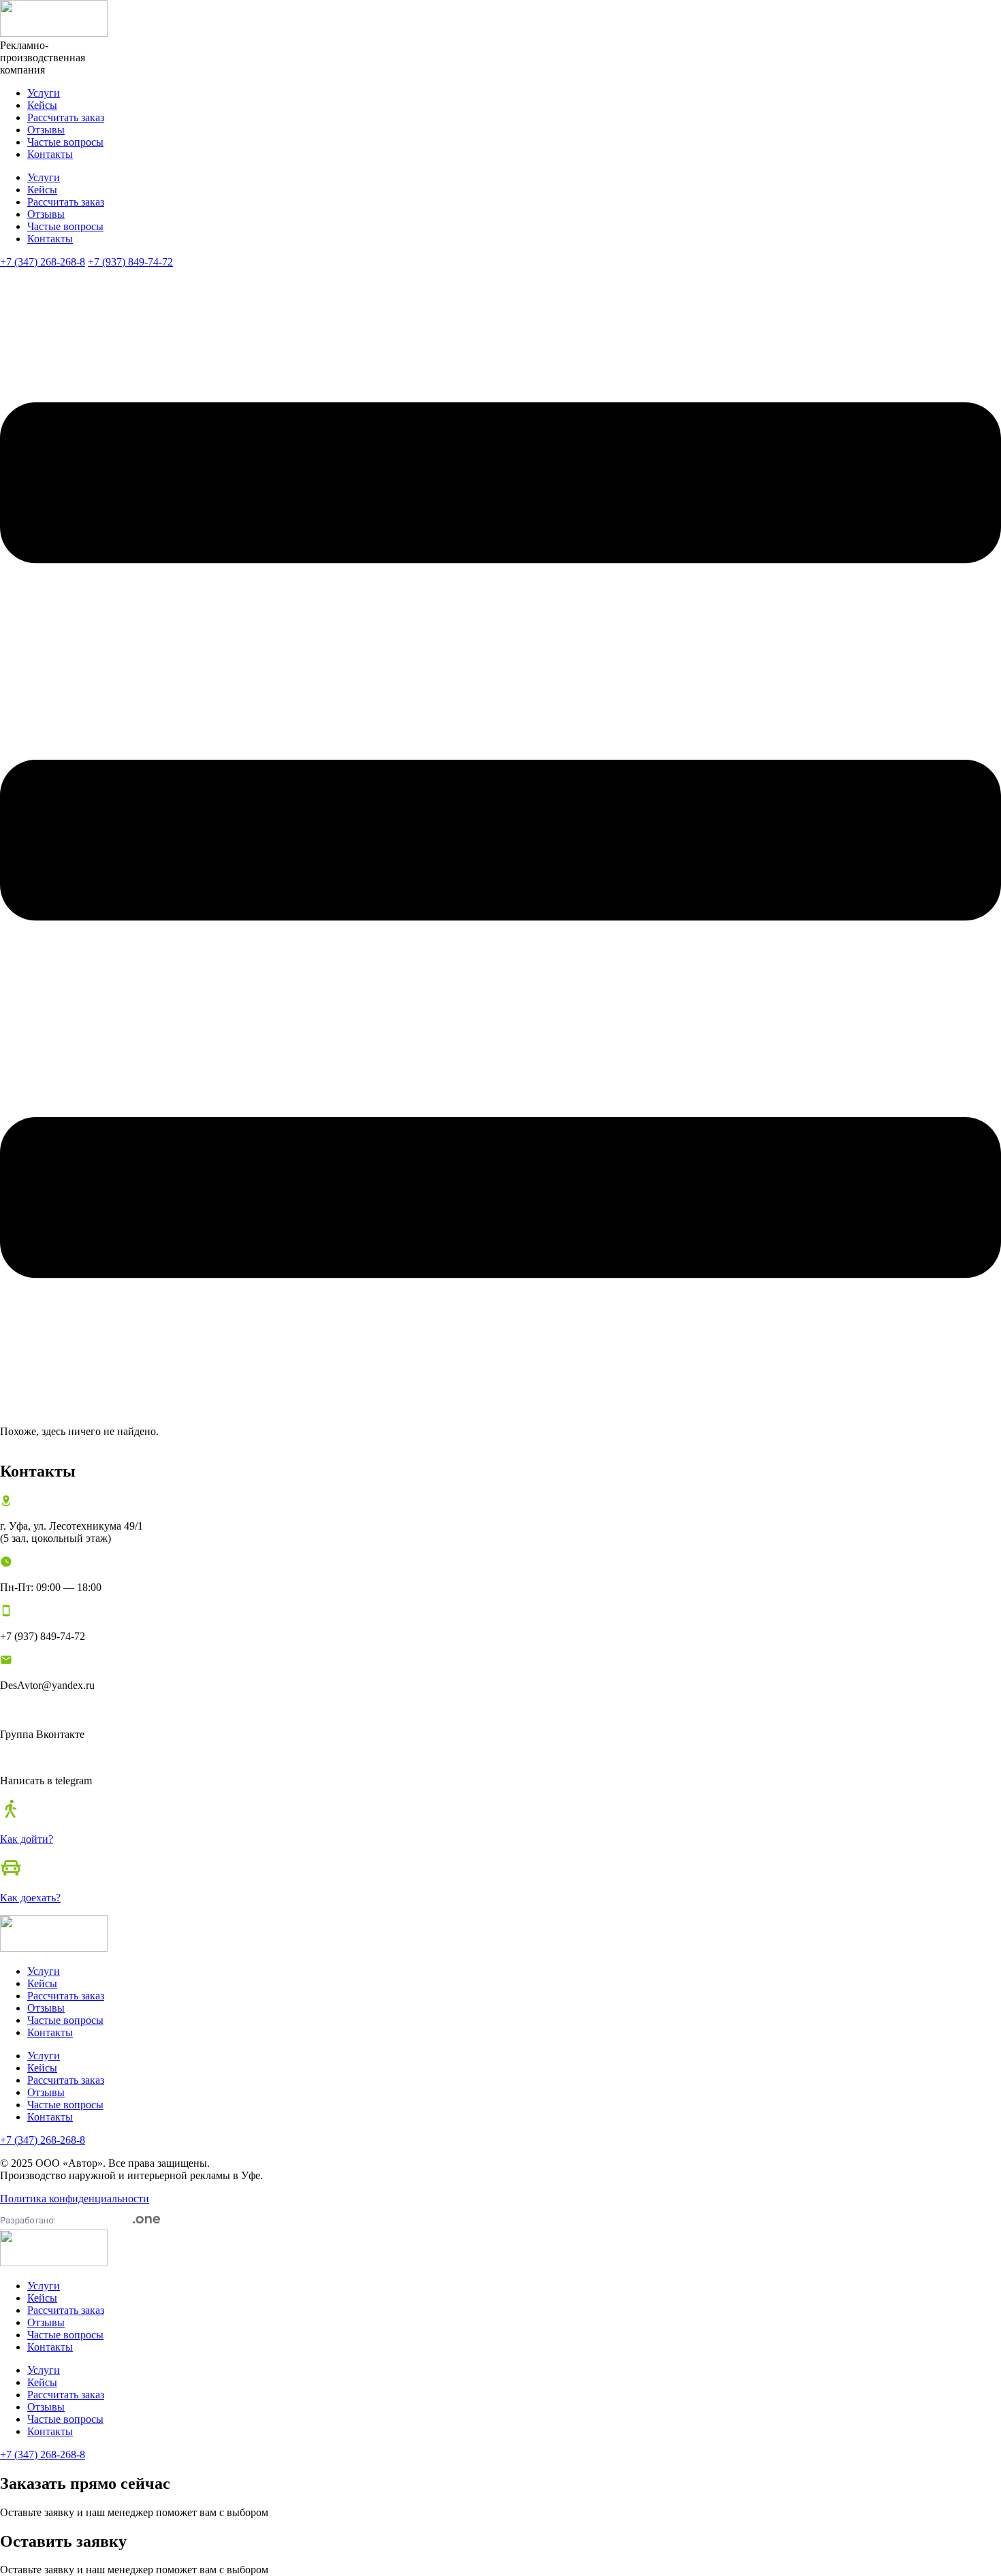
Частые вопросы (65, 142)
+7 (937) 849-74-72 (130, 262)
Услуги (44, 93)
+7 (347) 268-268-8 (43, 262)
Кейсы (42, 105)
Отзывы (46, 130)
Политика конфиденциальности (75, 2199)
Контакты (50, 154)
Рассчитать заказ (66, 117)
